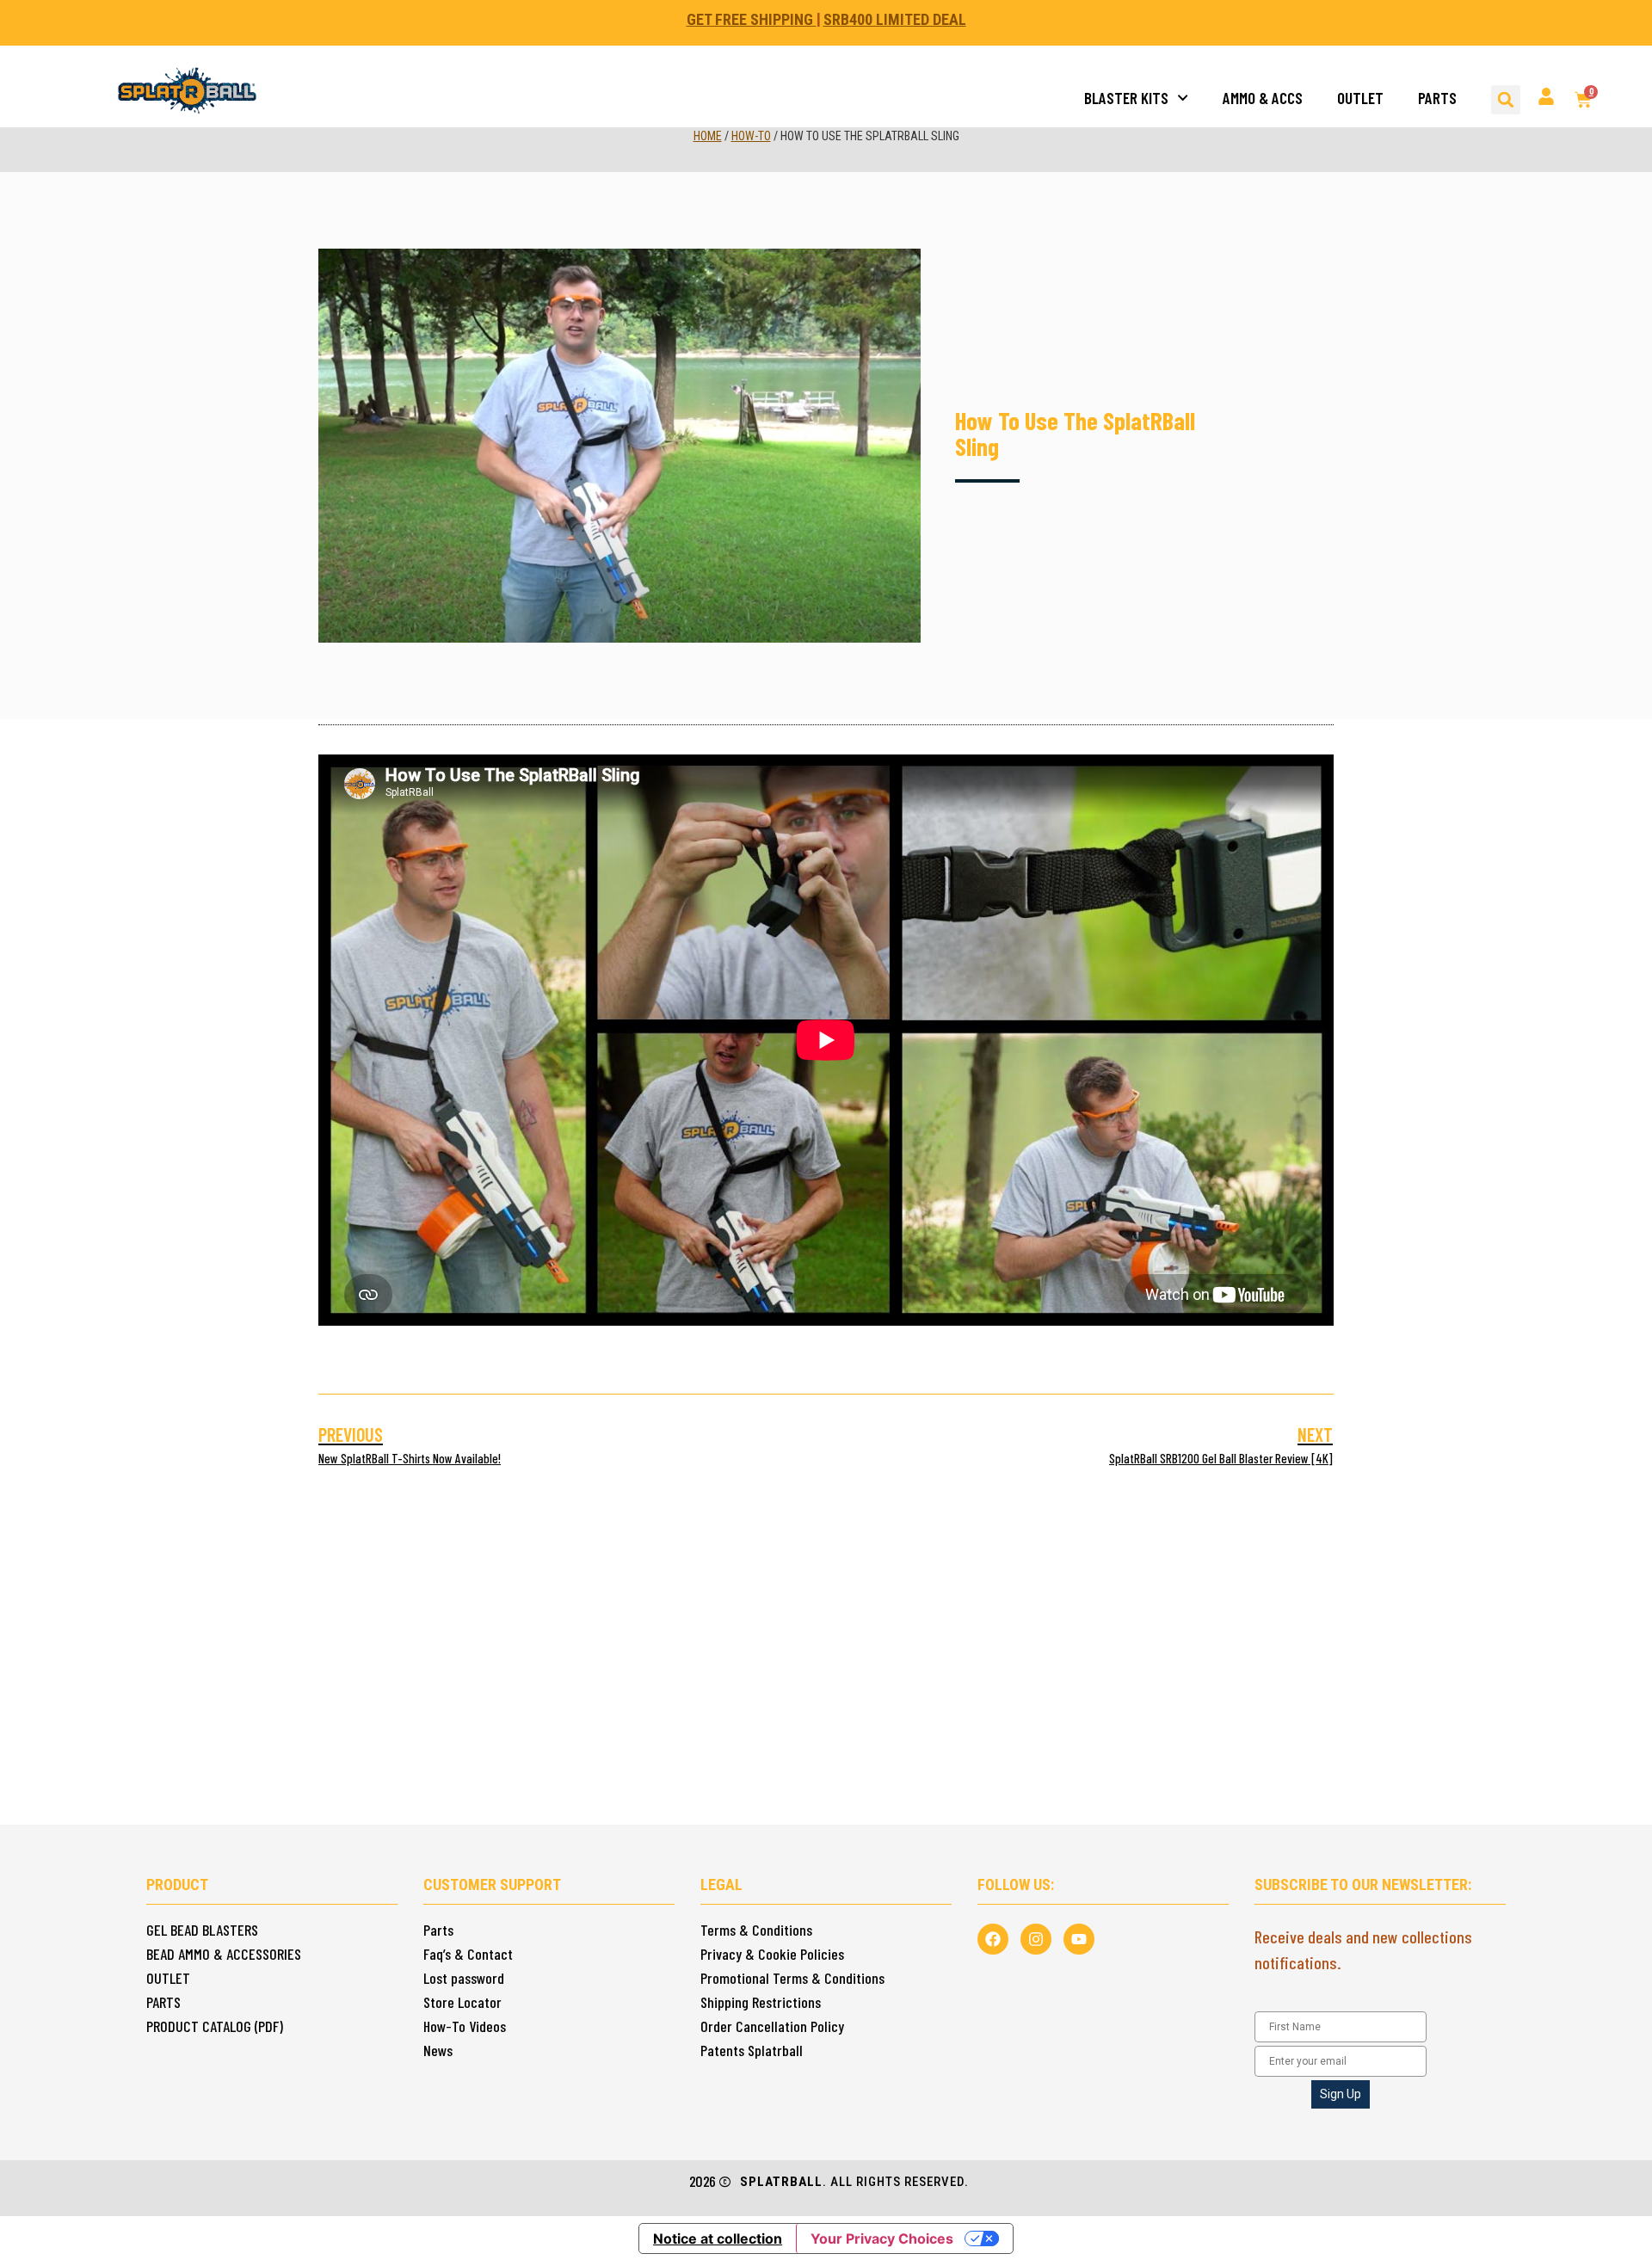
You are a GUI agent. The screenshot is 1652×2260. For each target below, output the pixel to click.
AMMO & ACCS (1263, 98)
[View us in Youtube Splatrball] (1079, 1939)
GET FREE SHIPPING (752, 19)
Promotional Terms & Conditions (792, 1978)
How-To (751, 136)
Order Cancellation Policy (772, 2026)
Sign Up (1341, 2094)
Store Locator (462, 2002)
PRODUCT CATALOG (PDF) (215, 2026)
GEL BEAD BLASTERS (202, 1930)
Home (708, 136)
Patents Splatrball (752, 2050)
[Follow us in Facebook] (993, 1939)
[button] (1506, 100)
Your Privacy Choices (882, 2238)
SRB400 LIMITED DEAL (895, 19)
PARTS (1437, 98)
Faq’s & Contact (468, 1954)
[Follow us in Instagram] (1036, 1939)
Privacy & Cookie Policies (772, 1954)
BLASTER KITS (1126, 98)
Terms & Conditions (756, 1930)
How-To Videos (465, 2026)
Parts (438, 1930)
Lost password (464, 1978)
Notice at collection (718, 2238)
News (438, 2050)
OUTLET (1360, 98)
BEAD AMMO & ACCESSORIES (224, 1954)
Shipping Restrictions (761, 2002)
